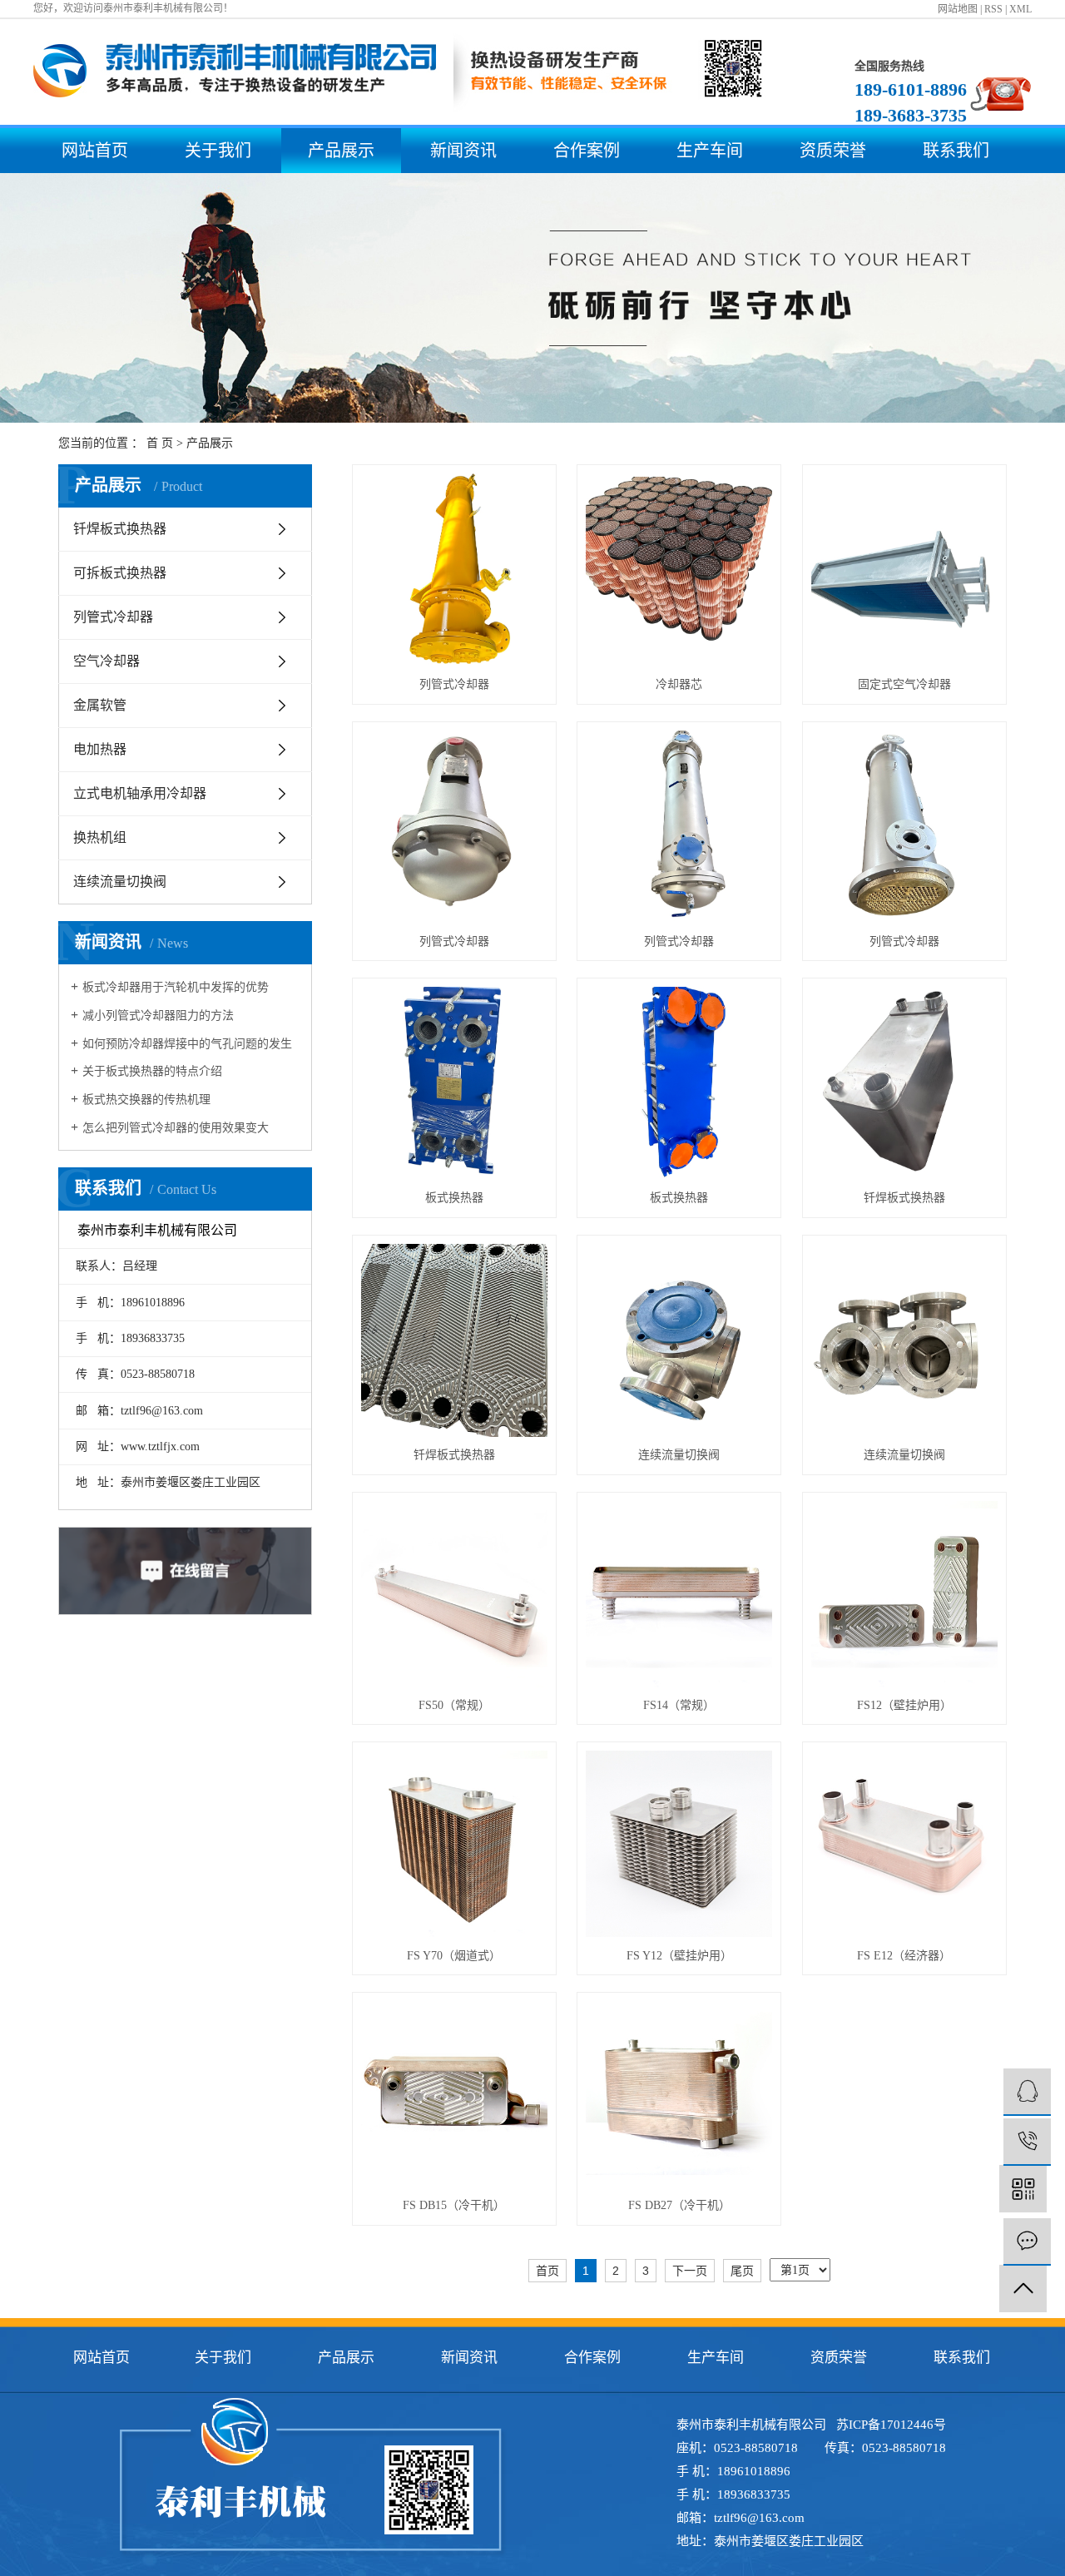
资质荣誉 (833, 151)
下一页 (690, 2271)
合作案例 (587, 151)
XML (1020, 9)
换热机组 (100, 837)
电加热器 (100, 749)
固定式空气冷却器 (904, 684)
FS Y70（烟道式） (454, 1956)
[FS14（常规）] (679, 1594)
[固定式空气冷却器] (904, 570)
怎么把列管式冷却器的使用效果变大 (176, 1128)
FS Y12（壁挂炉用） (679, 1956)
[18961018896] (1027, 2142)
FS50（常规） (454, 1705)
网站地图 (958, 9)
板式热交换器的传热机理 (146, 1100)
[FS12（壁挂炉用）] (904, 1594)
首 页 (160, 443)
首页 (547, 2271)
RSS (993, 9)
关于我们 (218, 151)
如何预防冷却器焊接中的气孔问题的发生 (187, 1044)
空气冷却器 (106, 661)
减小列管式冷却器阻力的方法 (158, 1016)
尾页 (742, 2271)
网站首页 (95, 151)
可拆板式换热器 (120, 573)
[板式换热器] (454, 1083)
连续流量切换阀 (120, 882)
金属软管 (100, 705)
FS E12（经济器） (904, 1956)
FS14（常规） (679, 1705)
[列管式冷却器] (454, 570)
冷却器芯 (679, 684)
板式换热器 (454, 1198)
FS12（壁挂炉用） (904, 1705)
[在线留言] (1027, 2242)
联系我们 (956, 151)
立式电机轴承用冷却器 (140, 793)
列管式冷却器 (113, 617)
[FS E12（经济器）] (904, 1844)
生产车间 (710, 151)
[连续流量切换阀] (679, 1340)
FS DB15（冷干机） (454, 2205)
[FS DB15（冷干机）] (454, 2094)
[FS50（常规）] (454, 1594)
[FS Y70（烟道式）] (454, 1844)
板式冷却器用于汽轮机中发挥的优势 (176, 987)
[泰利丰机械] (1027, 2092)
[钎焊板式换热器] (904, 1083)
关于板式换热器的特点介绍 (152, 1071)
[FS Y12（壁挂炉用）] (679, 1844)
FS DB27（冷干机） (679, 2205)
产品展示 (341, 151)
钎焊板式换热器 (120, 529)
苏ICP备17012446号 (891, 2425)
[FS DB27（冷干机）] (679, 2094)
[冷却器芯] (679, 570)
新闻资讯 (463, 151)
